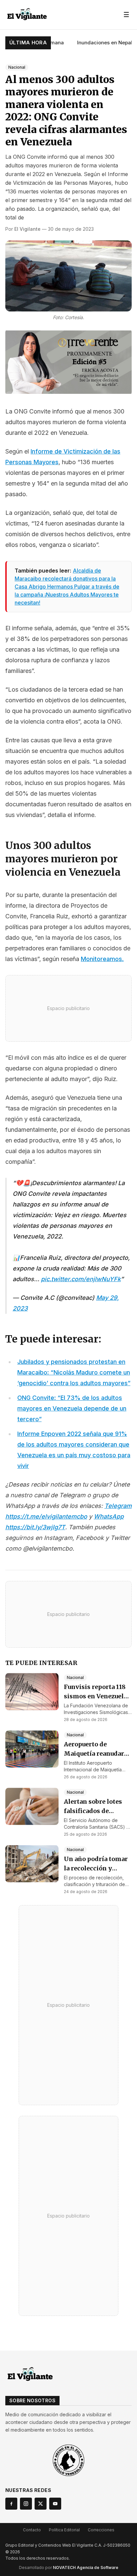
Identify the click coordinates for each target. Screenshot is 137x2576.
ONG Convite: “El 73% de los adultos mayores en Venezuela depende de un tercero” (72, 1408)
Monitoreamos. (102, 959)
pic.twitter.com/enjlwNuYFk (81, 1279)
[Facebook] (11, 2504)
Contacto (32, 2530)
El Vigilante (27, 229)
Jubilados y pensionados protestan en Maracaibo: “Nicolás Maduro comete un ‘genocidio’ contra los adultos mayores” (74, 1372)
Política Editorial (64, 2530)
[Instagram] (26, 2504)
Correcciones (101, 2530)
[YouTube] (55, 2504)
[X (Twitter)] (41, 2504)
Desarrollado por (69, 2567)
